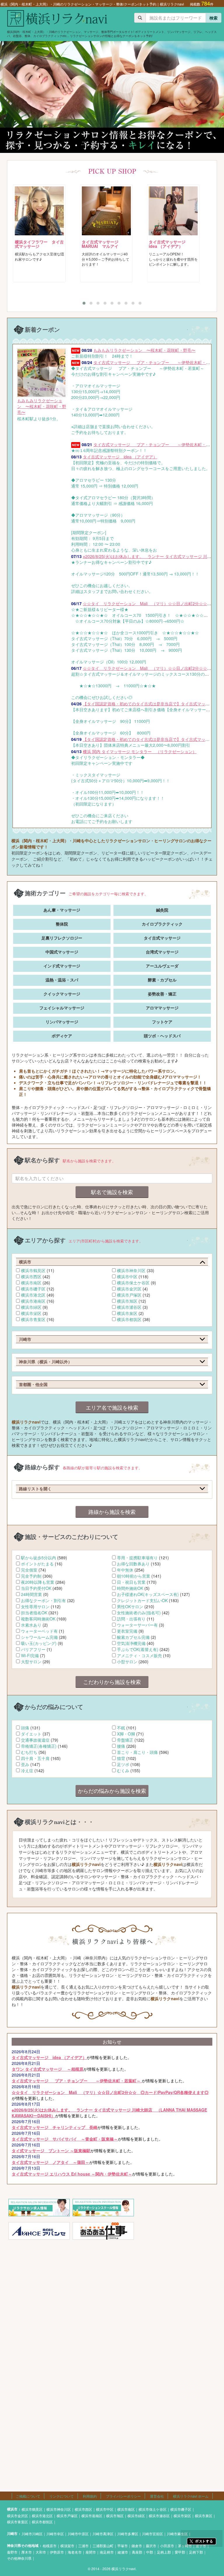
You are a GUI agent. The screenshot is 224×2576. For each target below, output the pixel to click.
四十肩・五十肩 (35, 1758)
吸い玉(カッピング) (39, 1643)
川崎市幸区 (55, 2534)
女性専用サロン (35, 1606)
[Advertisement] (112, 2285)
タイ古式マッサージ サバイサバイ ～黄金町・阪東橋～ (175, 246)
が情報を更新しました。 (72, 2054)
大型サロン (31, 1662)
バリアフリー (33, 1649)
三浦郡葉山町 (103, 2546)
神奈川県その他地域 (23, 2546)
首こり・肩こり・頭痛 (137, 1752)
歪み (25, 1764)
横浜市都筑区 (129, 1319)
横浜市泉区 (127, 1313)
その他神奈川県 (19, 2558)
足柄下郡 (196, 2552)
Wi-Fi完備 (30, 1655)
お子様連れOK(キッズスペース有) (148, 1594)
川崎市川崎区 (32, 2534)
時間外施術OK (130, 1588)
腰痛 (121, 1746)
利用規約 (90, 2496)
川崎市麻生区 (177, 2534)
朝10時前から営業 (134, 1576)
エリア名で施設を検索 (112, 1407)
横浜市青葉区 (33, 1319)
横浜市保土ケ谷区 (133, 1283)
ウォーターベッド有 (39, 1631)
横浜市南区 (31, 1283)
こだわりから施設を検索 (112, 1682)
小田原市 (167, 2546)
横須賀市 (67, 2546)
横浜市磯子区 (33, 1289)
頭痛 (25, 1728)
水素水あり (31, 1625)
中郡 (150, 2552)
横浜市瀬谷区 (129, 1307)
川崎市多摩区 (128, 2534)
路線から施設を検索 (112, 1512)
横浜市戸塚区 (129, 1295)
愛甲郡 (180, 2552)
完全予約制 (31, 1576)
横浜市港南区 (33, 1301)
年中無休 (125, 1570)
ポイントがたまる (37, 1564)
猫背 (121, 1758)
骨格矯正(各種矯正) (39, 1746)
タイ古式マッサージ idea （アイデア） (104, 244)
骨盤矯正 (125, 1740)
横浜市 (12, 2509)
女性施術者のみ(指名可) (139, 1613)
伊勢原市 (57, 2552)
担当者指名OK (34, 1613)
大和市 (41, 2552)
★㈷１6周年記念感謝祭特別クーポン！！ (147, 447)
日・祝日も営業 (131, 1582)
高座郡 (137, 2552)
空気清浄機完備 (131, 1643)
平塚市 (123, 2546)
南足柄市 (107, 2552)
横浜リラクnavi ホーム (191, 2496)
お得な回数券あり (133, 1564)
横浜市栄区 (31, 1313)
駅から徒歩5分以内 (38, 1558)
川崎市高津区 (103, 2534)
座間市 (91, 2552)
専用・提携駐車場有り (137, 1558)
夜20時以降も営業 (38, 1582)
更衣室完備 (127, 1631)
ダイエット (31, 1734)
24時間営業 (32, 1594)
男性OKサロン (130, 1606)
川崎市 (12, 2534)
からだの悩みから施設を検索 (112, 1791)
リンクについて (62, 2496)
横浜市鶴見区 (33, 1270)
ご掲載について (28, 2496)
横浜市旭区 (127, 1301)
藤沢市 (151, 2546)
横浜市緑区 (31, 1307)
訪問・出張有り (131, 1619)
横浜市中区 (127, 1276)
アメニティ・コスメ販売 (139, 1655)
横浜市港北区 (33, 1295)
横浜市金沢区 (129, 1289)
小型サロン (127, 1662)
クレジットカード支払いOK (142, 1600)
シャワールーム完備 (39, 1637)
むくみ (123, 1770)
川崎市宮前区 (153, 2534)
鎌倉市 (137, 2546)
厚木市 (27, 2552)
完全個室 (29, 1570)
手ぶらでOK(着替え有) (138, 1649)
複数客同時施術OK (38, 1619)
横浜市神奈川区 (131, 1270)
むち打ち (29, 1752)
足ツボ (123, 1764)
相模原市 (50, 2546)
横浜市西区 (31, 1276)
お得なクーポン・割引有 (43, 1600)
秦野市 (12, 2552)
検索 (213, 18)
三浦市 (83, 2546)
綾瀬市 (123, 2552)
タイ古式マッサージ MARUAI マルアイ (37, 244)
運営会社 (157, 2496)
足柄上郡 (164, 2552)
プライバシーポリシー (123, 2496)
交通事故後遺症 (35, 1740)
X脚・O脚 (126, 1734)
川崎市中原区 (78, 2534)
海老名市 (75, 2552)
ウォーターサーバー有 (137, 1625)
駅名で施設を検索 (112, 1192)
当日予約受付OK (36, 1588)
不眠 (121, 1728)
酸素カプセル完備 (133, 1637)
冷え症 (27, 1770)
